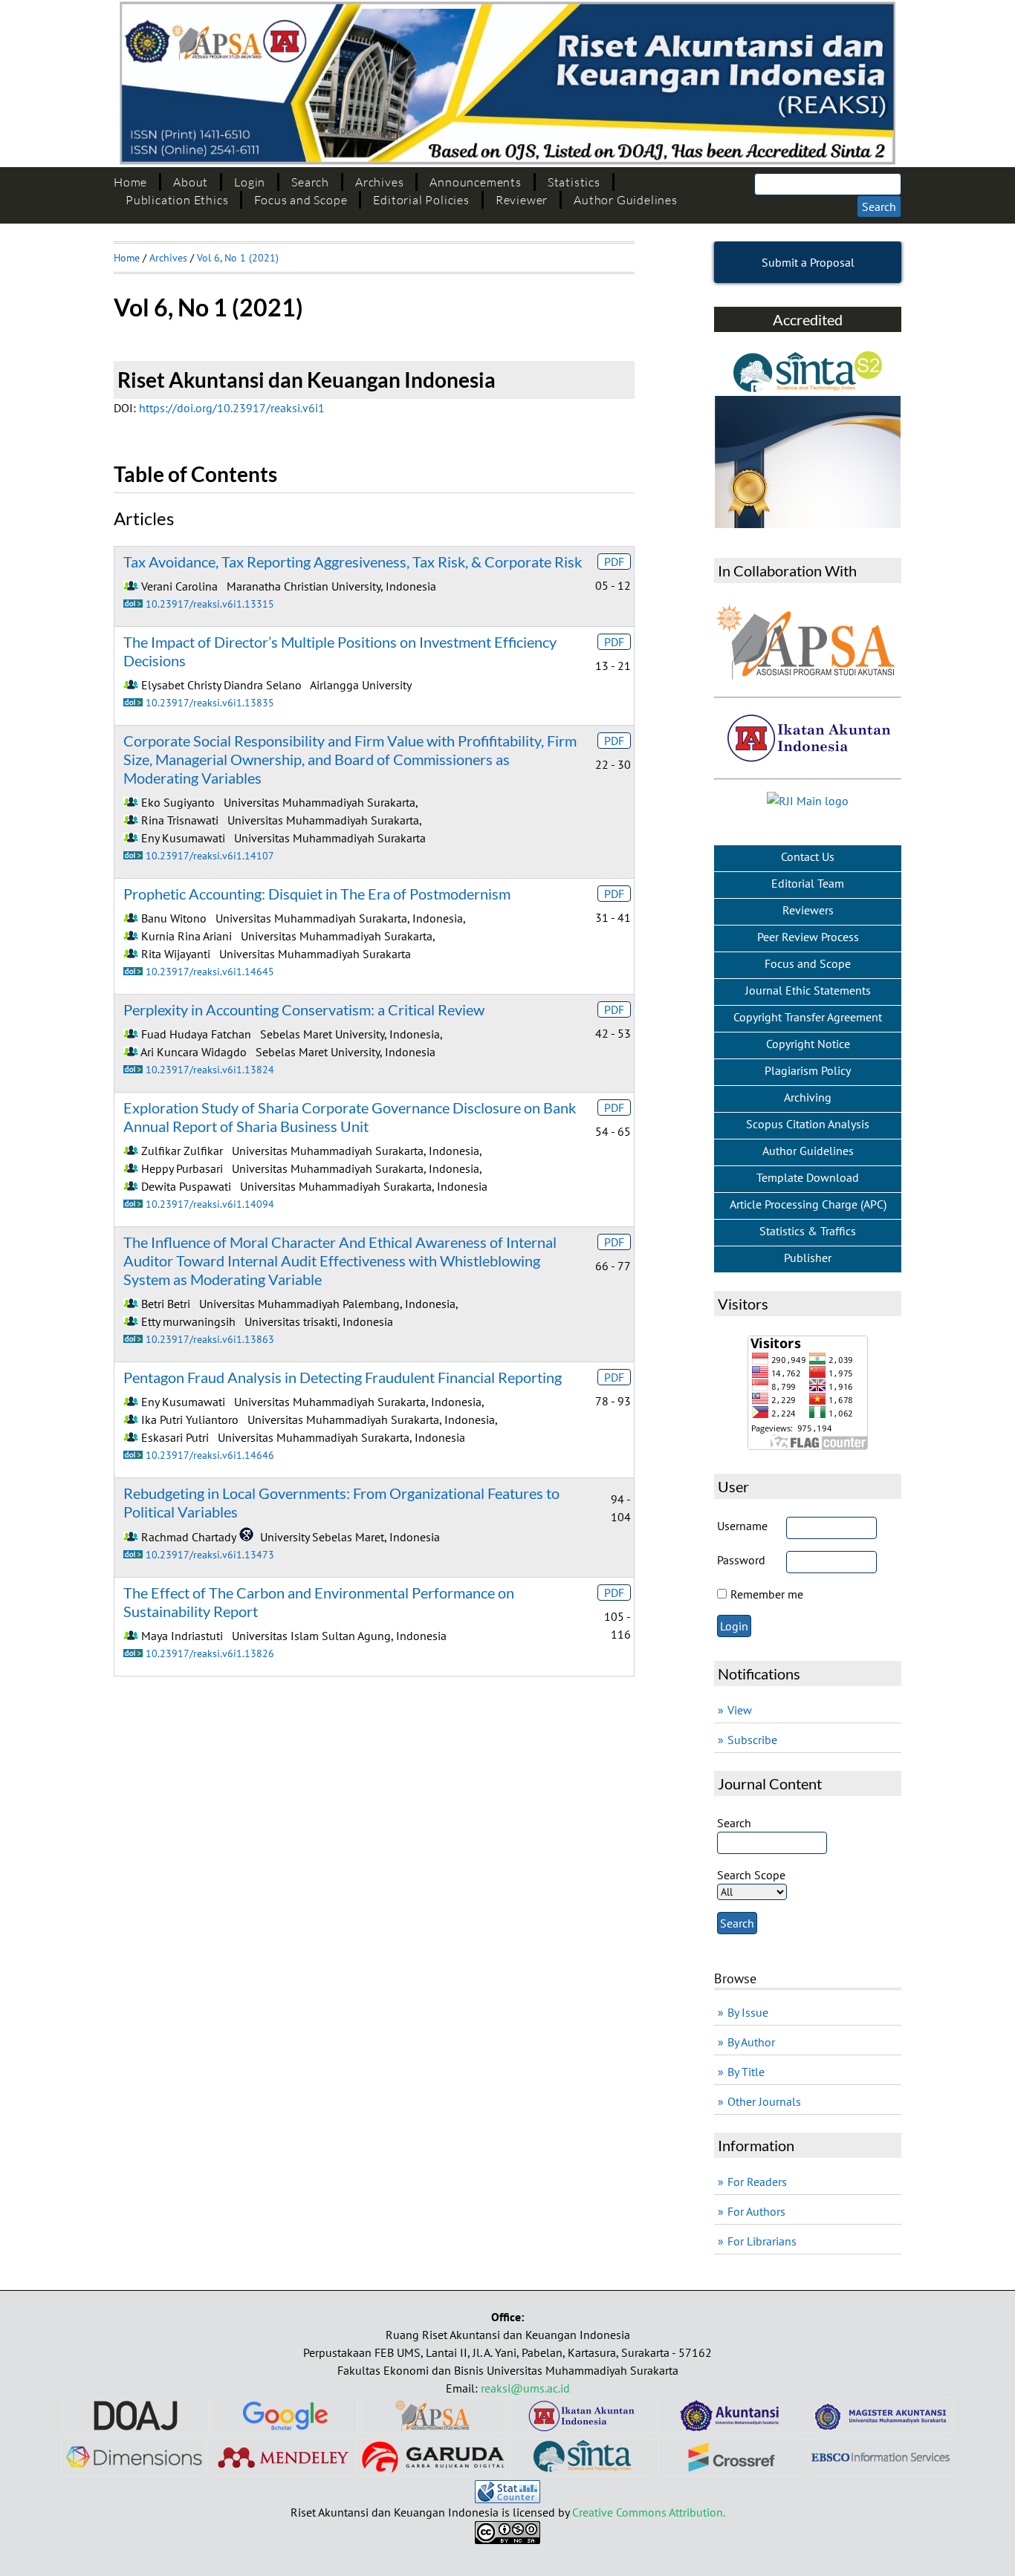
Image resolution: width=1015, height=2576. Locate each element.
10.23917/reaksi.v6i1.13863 (210, 1339)
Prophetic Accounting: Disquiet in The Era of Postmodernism (317, 894)
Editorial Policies (421, 200)
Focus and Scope (301, 200)
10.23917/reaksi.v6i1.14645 (210, 971)
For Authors (756, 2211)
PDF (614, 562)
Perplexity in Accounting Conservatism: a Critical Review (304, 1009)
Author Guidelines (626, 200)
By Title (746, 2072)
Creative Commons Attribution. (649, 2512)
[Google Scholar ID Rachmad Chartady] (246, 1537)
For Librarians (762, 2241)
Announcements (475, 182)
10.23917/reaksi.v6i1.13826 (210, 1653)
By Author (751, 2042)
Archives (379, 182)
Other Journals (764, 2101)
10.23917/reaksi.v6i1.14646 (210, 1455)
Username (742, 1526)
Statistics (574, 182)
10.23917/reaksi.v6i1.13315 (210, 604)
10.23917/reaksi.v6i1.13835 (210, 702)
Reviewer (522, 200)
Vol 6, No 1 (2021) (238, 258)
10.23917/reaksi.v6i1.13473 (210, 1554)
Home (130, 182)
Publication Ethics (177, 200)
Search (310, 182)
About (191, 182)
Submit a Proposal (808, 262)
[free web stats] (507, 2499)
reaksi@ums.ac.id (525, 2388)
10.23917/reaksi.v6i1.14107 (210, 855)
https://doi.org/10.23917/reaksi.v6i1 (232, 408)
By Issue (748, 2012)
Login (250, 182)
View (740, 1710)
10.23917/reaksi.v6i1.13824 (210, 1069)
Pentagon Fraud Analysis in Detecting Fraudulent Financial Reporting (343, 1377)
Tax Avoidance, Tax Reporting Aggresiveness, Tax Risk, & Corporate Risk (353, 562)
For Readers (757, 2182)
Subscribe (752, 1740)
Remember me (767, 1594)
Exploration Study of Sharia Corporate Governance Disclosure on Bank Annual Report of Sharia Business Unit (350, 1117)
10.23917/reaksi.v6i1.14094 (210, 1204)
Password (741, 1560)
